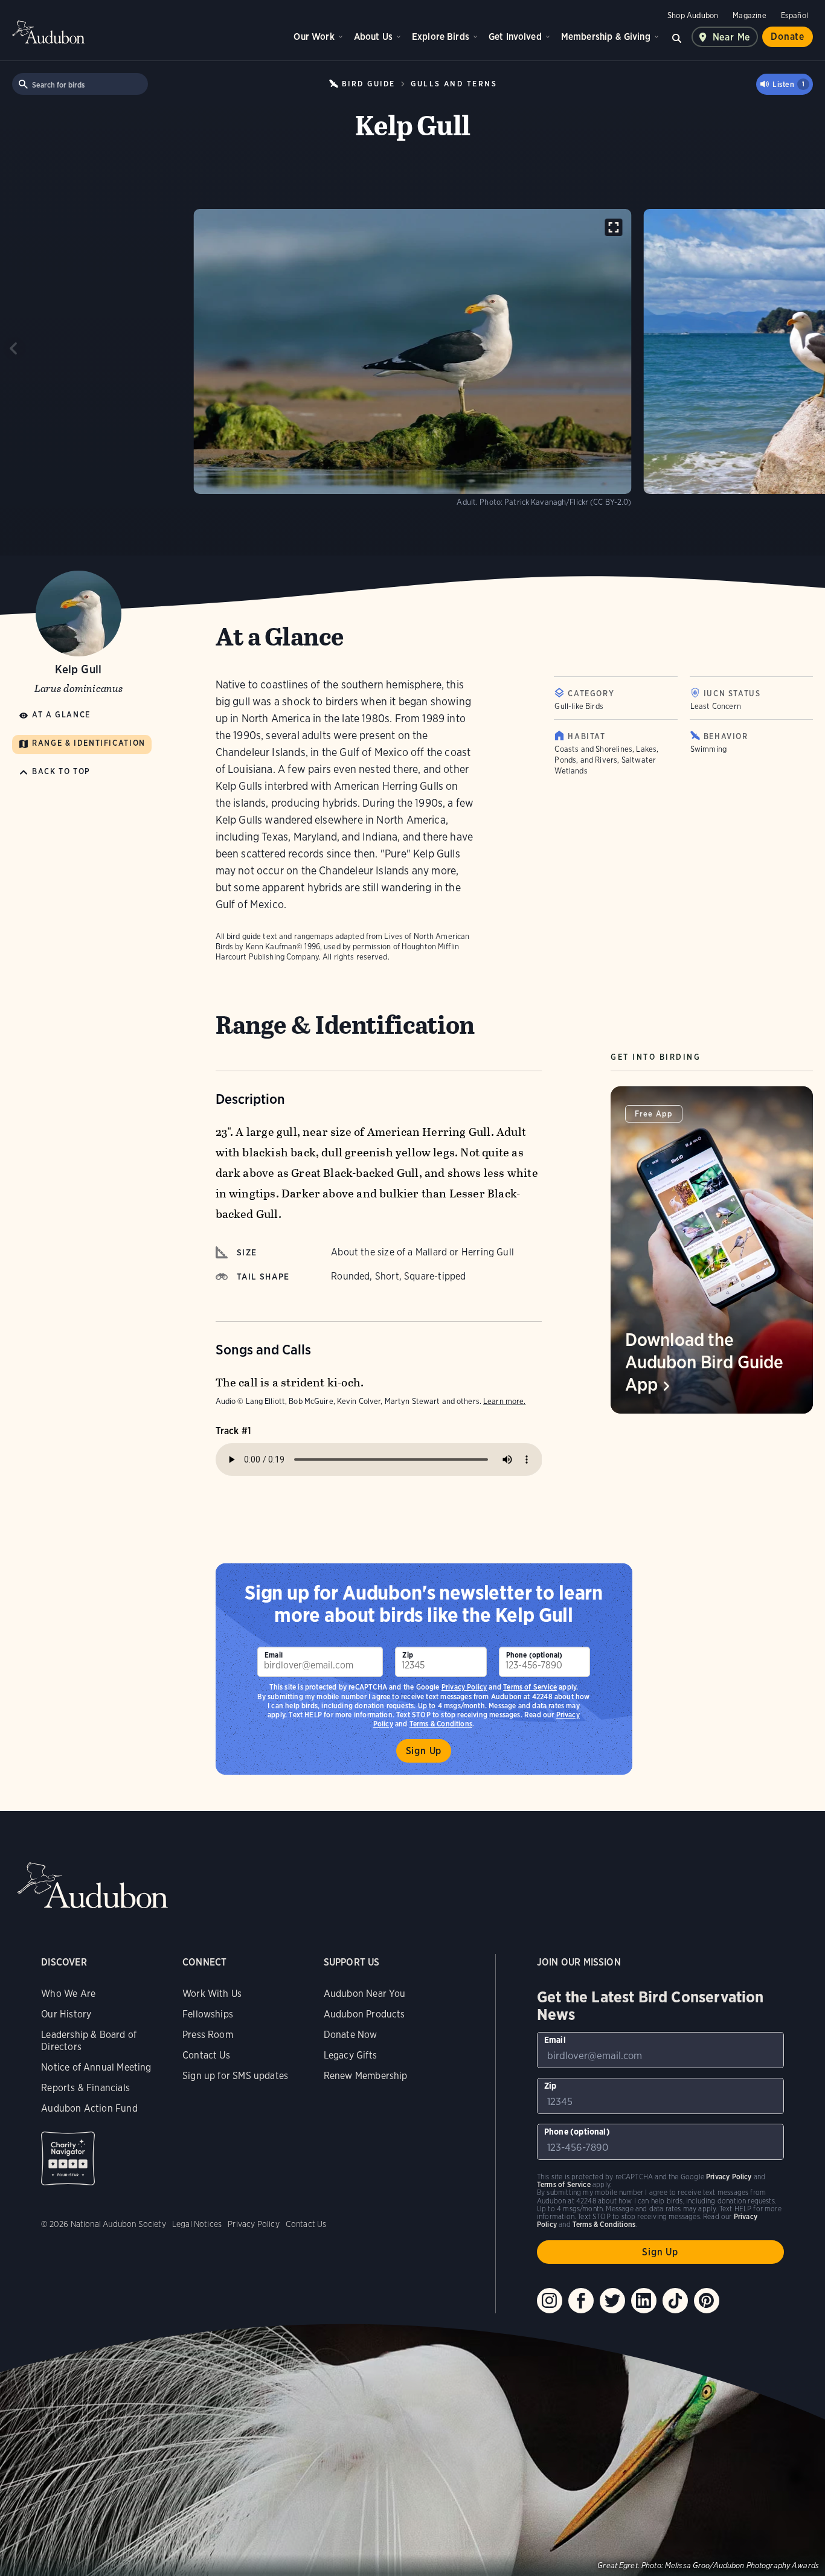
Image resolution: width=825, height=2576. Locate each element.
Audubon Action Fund (89, 2108)
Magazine (749, 15)
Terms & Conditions (604, 2224)
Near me (732, 37)
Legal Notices (197, 2224)
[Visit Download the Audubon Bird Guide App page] (712, 1250)
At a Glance (61, 715)
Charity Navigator (68, 2158)
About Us (373, 37)
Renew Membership (366, 2076)
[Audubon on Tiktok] (675, 2301)
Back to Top (61, 772)
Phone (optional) (534, 1655)
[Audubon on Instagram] (550, 2301)
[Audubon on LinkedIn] (644, 2301)
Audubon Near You (365, 1994)
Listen (788, 84)
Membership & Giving (606, 37)
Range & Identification (89, 744)
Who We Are (68, 1994)
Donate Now (351, 2035)
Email (274, 1655)
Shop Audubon (693, 15)
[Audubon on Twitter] (612, 2301)
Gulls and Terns (454, 84)
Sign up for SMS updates (235, 2076)
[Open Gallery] (614, 227)
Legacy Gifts (350, 2055)
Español (795, 15)
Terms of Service (530, 1687)
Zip (408, 1655)
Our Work (314, 37)
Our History (66, 2014)
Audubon (48, 32)
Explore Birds (441, 37)
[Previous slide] (14, 348)
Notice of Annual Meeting (96, 2067)
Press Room (208, 2035)
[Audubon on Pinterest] (707, 2301)
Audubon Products (364, 2014)
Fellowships (208, 2014)
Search (677, 37)
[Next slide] (811, 348)
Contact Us (206, 2055)
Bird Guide (368, 84)
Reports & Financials (85, 2088)
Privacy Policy (464, 1687)
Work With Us (212, 1994)
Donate (788, 37)
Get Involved (515, 37)
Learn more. (504, 1401)
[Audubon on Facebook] (581, 2301)
